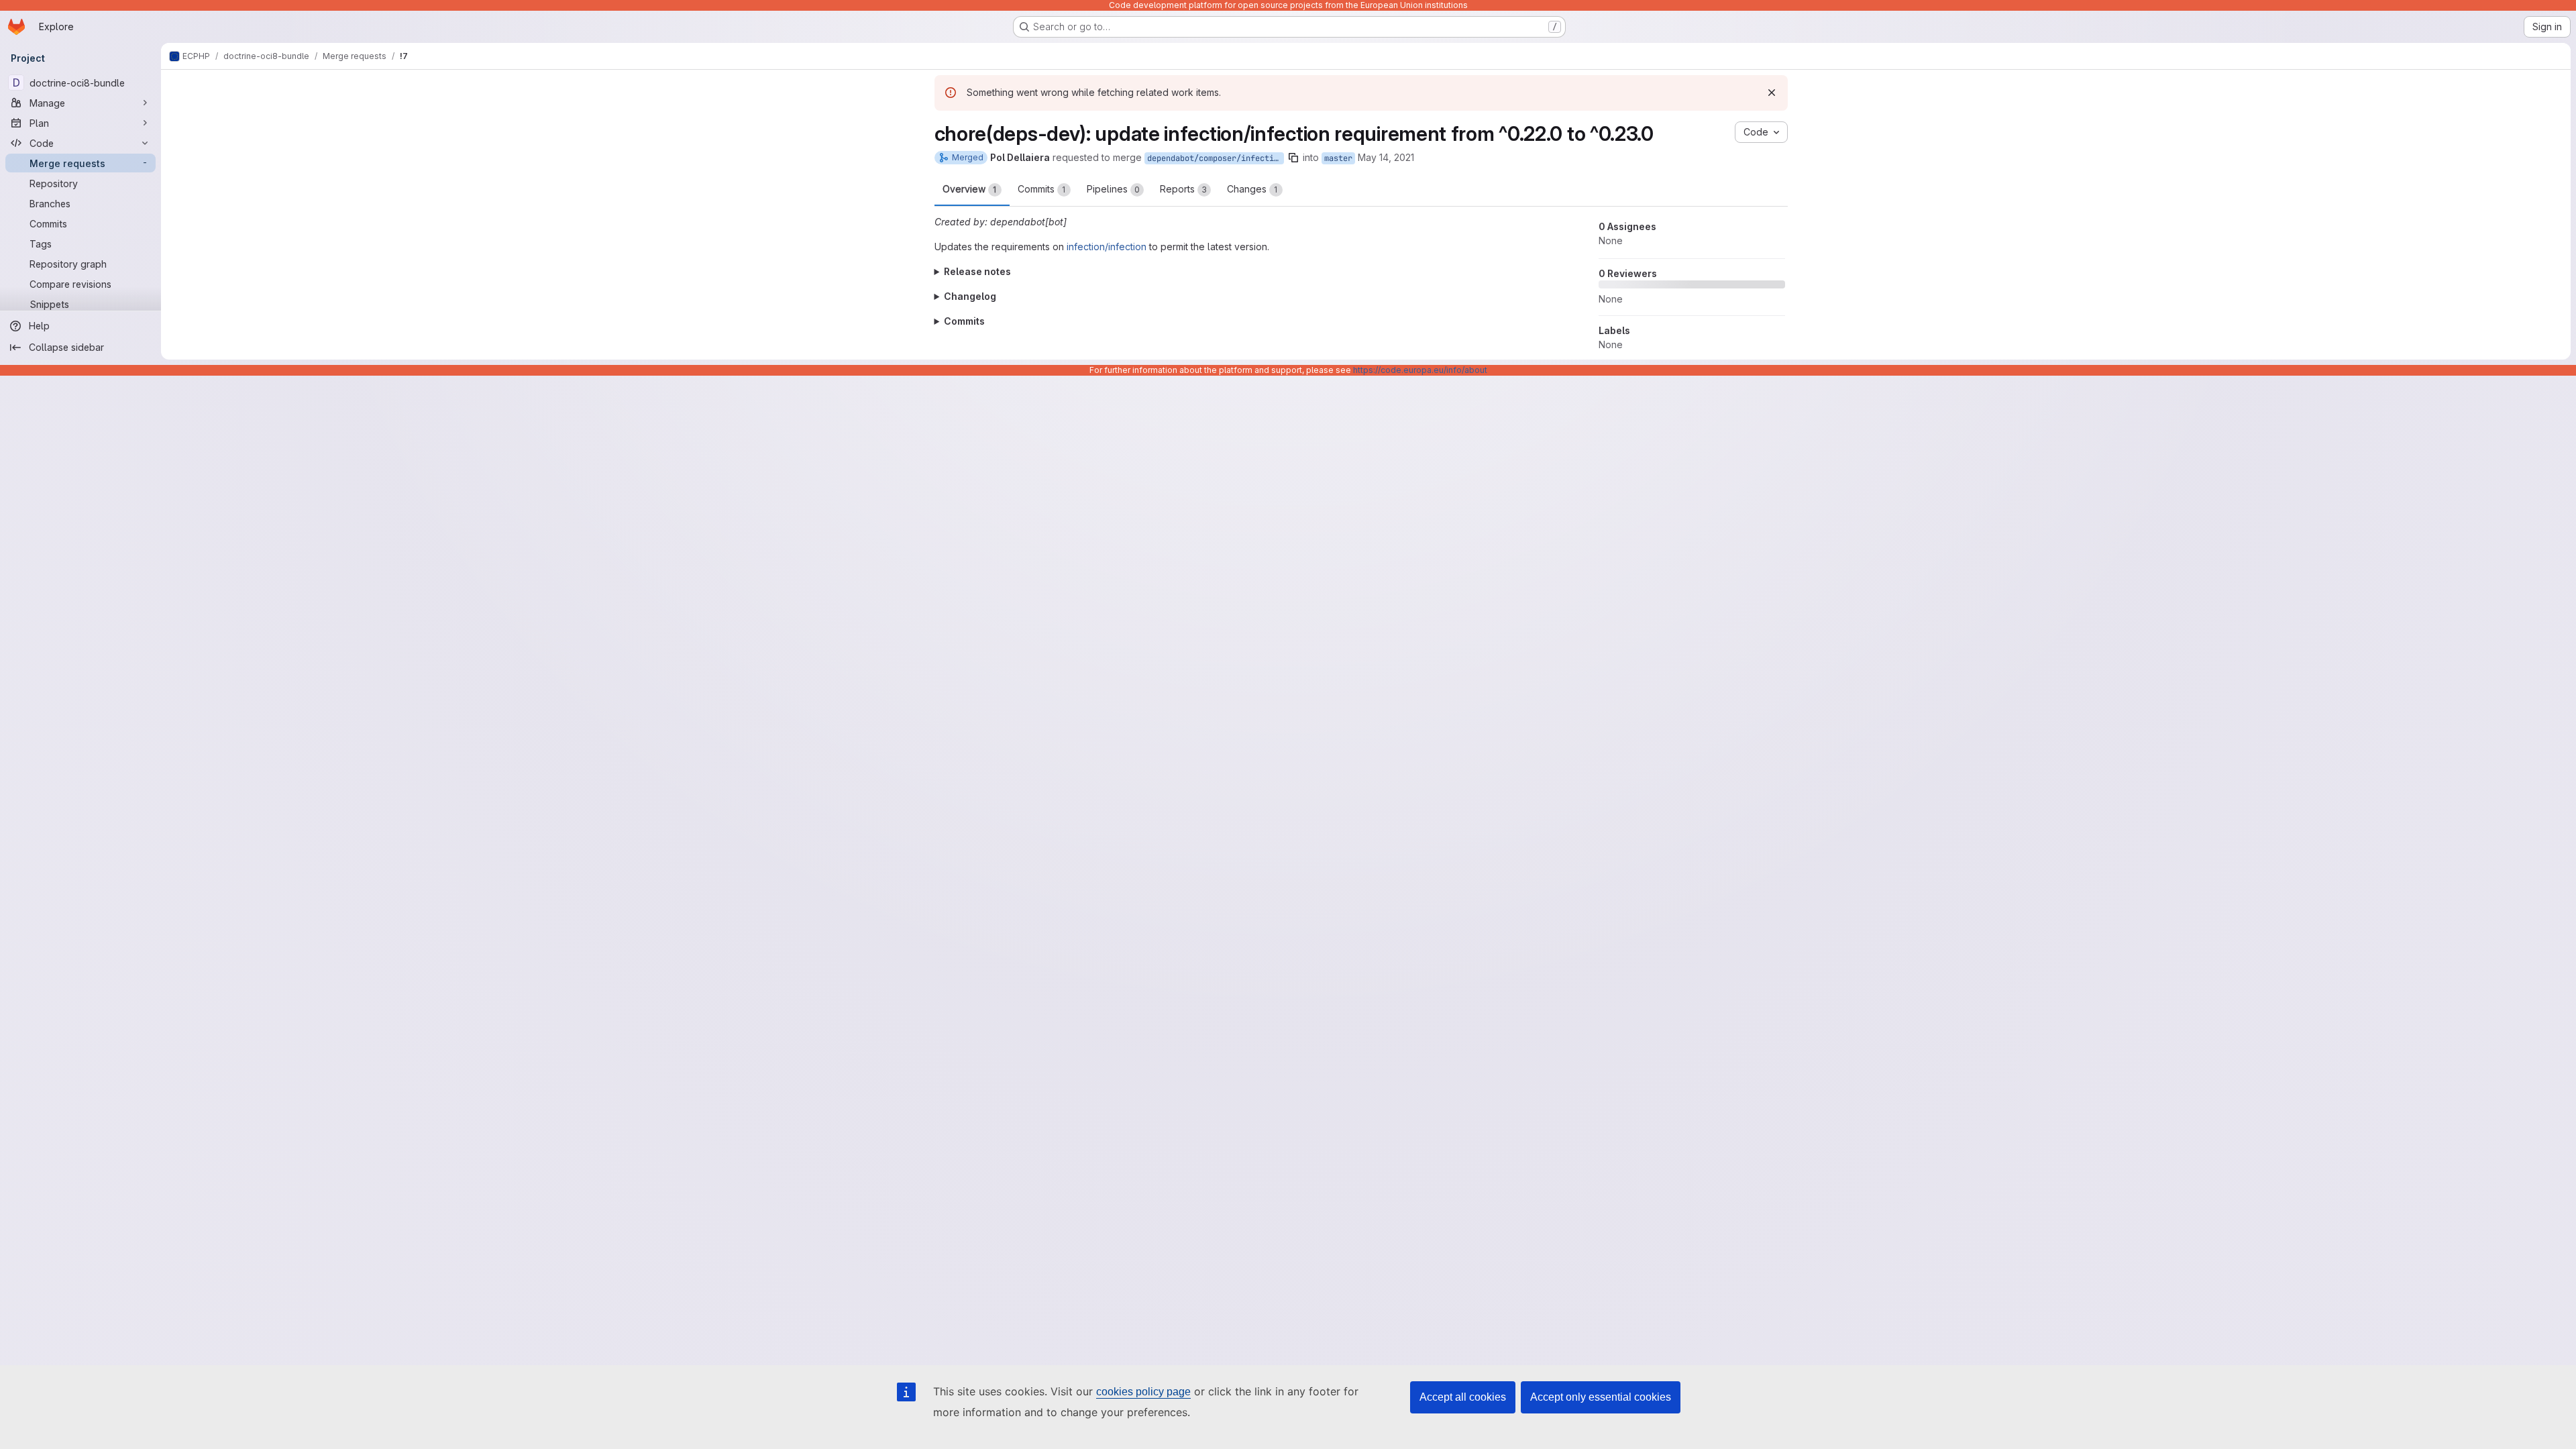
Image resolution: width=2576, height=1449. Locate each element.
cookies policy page (1143, 1392)
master (1338, 158)
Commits (1042, 189)
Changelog (970, 296)
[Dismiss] (1772, 93)
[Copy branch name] (1293, 158)
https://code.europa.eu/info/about (1420, 370)
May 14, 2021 (1386, 157)
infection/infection (1107, 247)
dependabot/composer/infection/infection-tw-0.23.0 (1216, 158)
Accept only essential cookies (1601, 1397)
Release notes (977, 271)
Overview (970, 189)
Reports (1183, 189)
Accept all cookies (1463, 1397)
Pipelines (1113, 189)
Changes (1252, 189)
